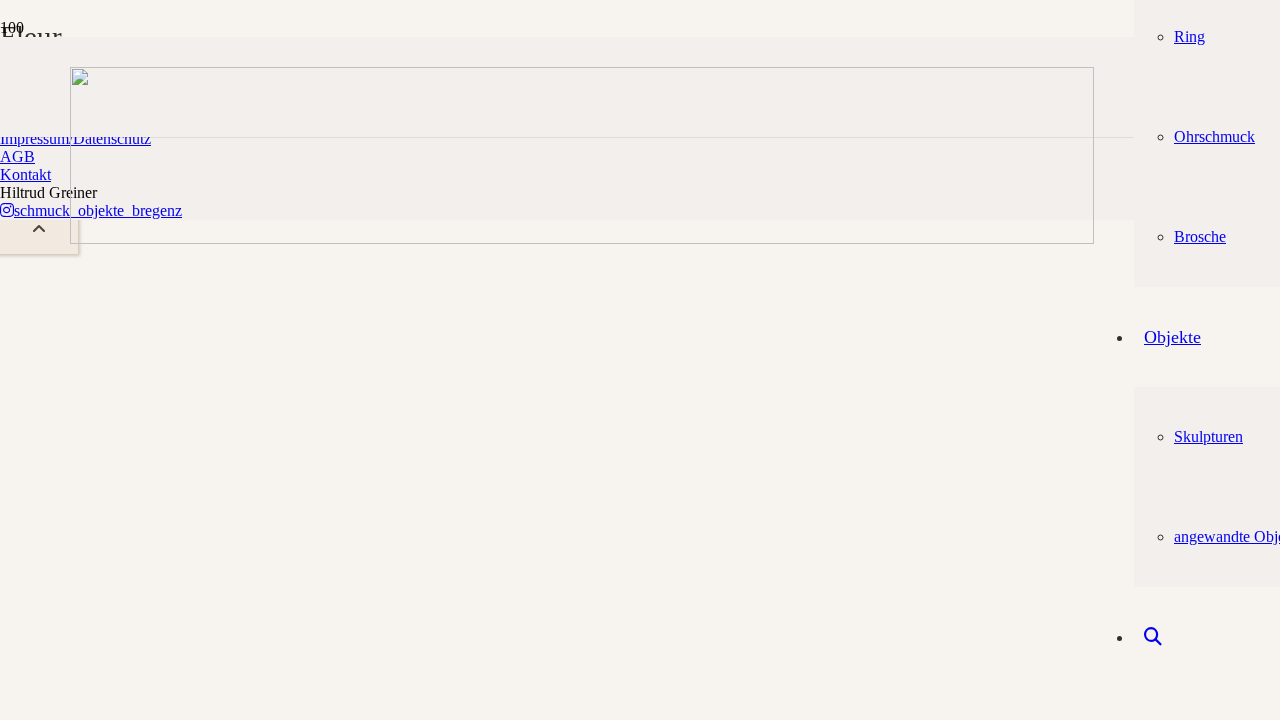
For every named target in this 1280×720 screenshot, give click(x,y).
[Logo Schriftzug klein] (582, 238)
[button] (39, 229)
